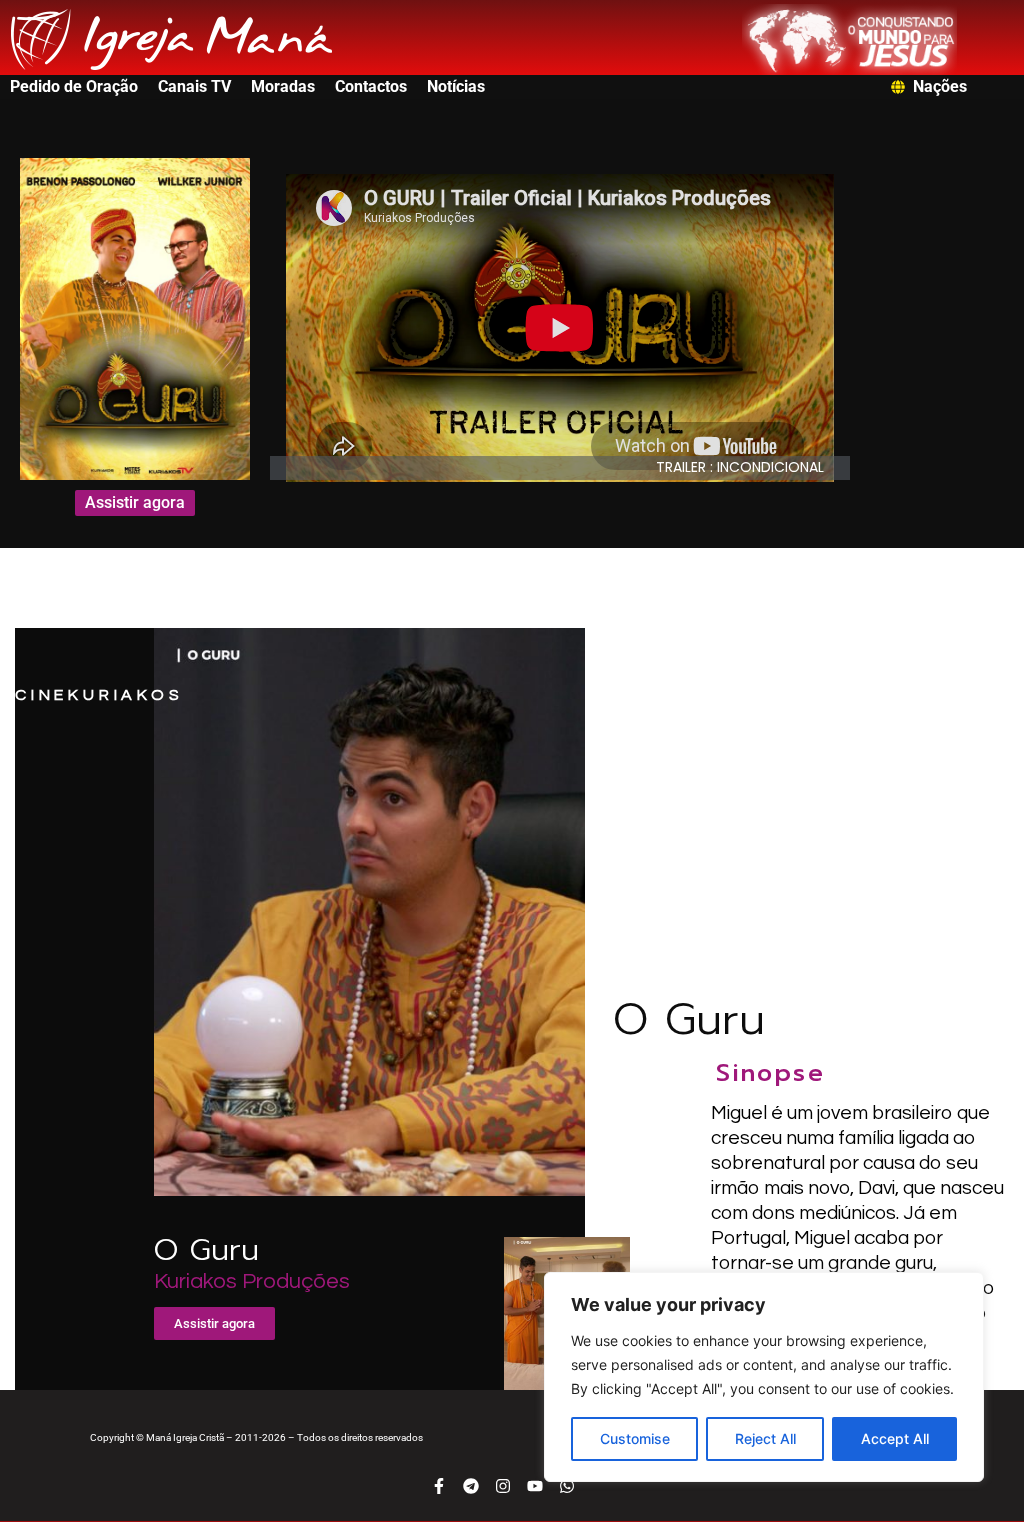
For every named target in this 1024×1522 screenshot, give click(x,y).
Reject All (765, 1438)
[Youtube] (535, 1486)
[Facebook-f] (439, 1486)
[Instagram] (503, 1486)
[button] (750, 467)
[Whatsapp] (567, 1486)
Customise (635, 1438)
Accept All (895, 1438)
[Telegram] (471, 1486)
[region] (764, 1377)
